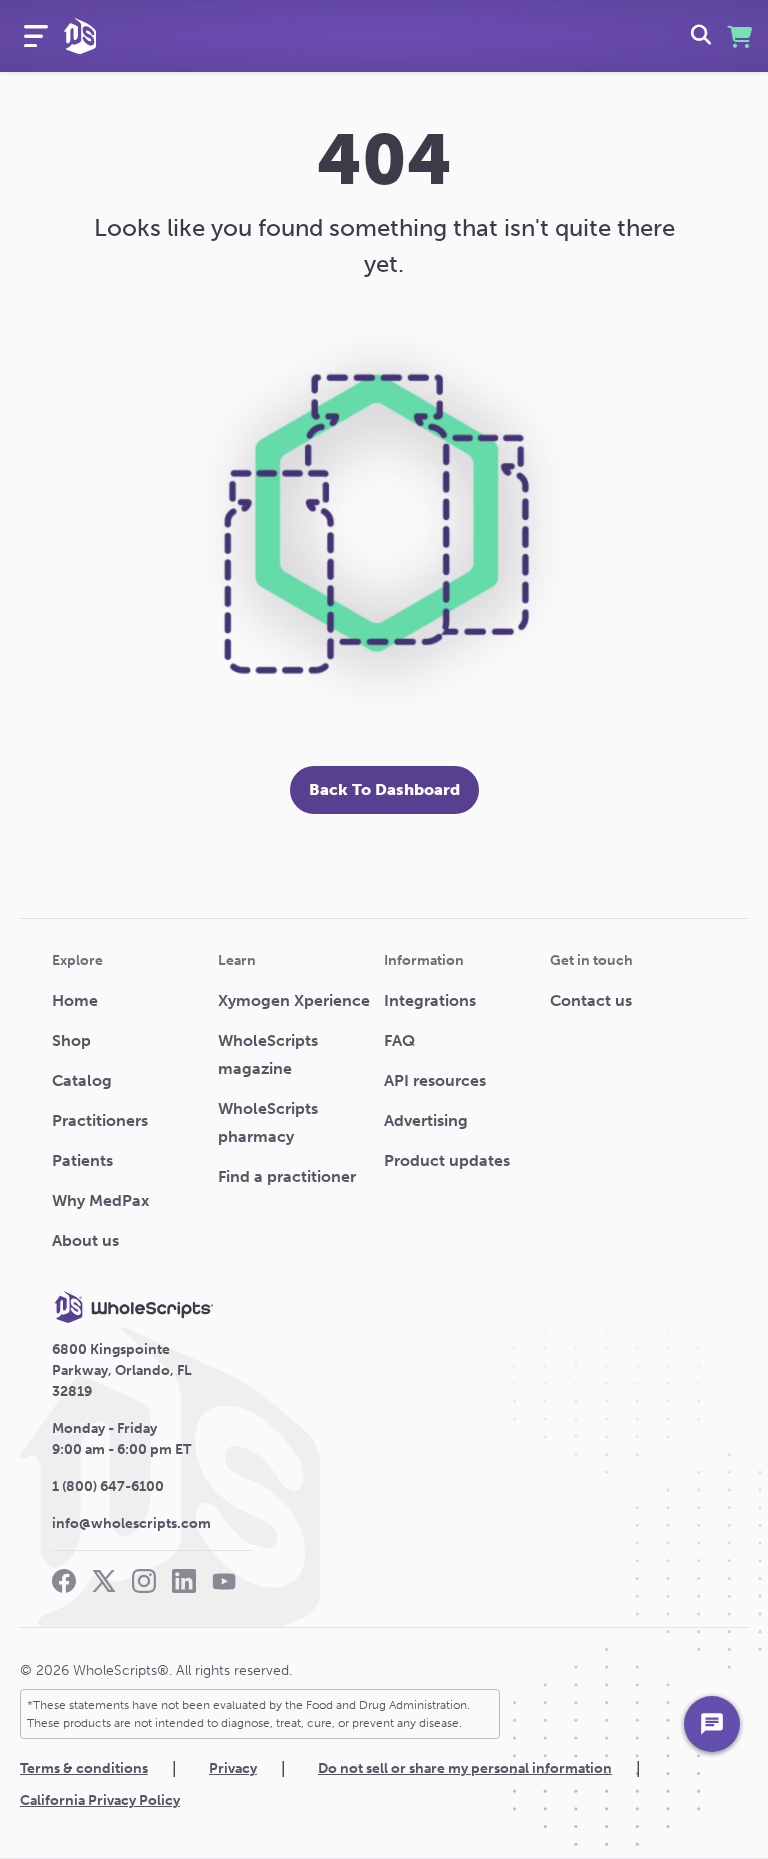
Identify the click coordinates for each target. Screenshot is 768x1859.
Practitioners (100, 1120)
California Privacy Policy (100, 1800)
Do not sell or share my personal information (465, 1768)
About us (85, 1240)
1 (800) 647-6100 (108, 1486)
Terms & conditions (84, 1768)
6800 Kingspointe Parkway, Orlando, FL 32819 (122, 1370)
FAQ (399, 1040)
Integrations (430, 1000)
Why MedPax (100, 1200)
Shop (71, 1040)
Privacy (233, 1768)
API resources (435, 1080)
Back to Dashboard (384, 789)
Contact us (591, 1000)
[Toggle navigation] (36, 36)
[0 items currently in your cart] (739, 36)
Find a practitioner (287, 1176)
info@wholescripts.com (131, 1523)
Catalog (82, 1080)
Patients (82, 1160)
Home (75, 1000)
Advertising (426, 1120)
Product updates (447, 1160)
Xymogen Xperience (294, 1000)
